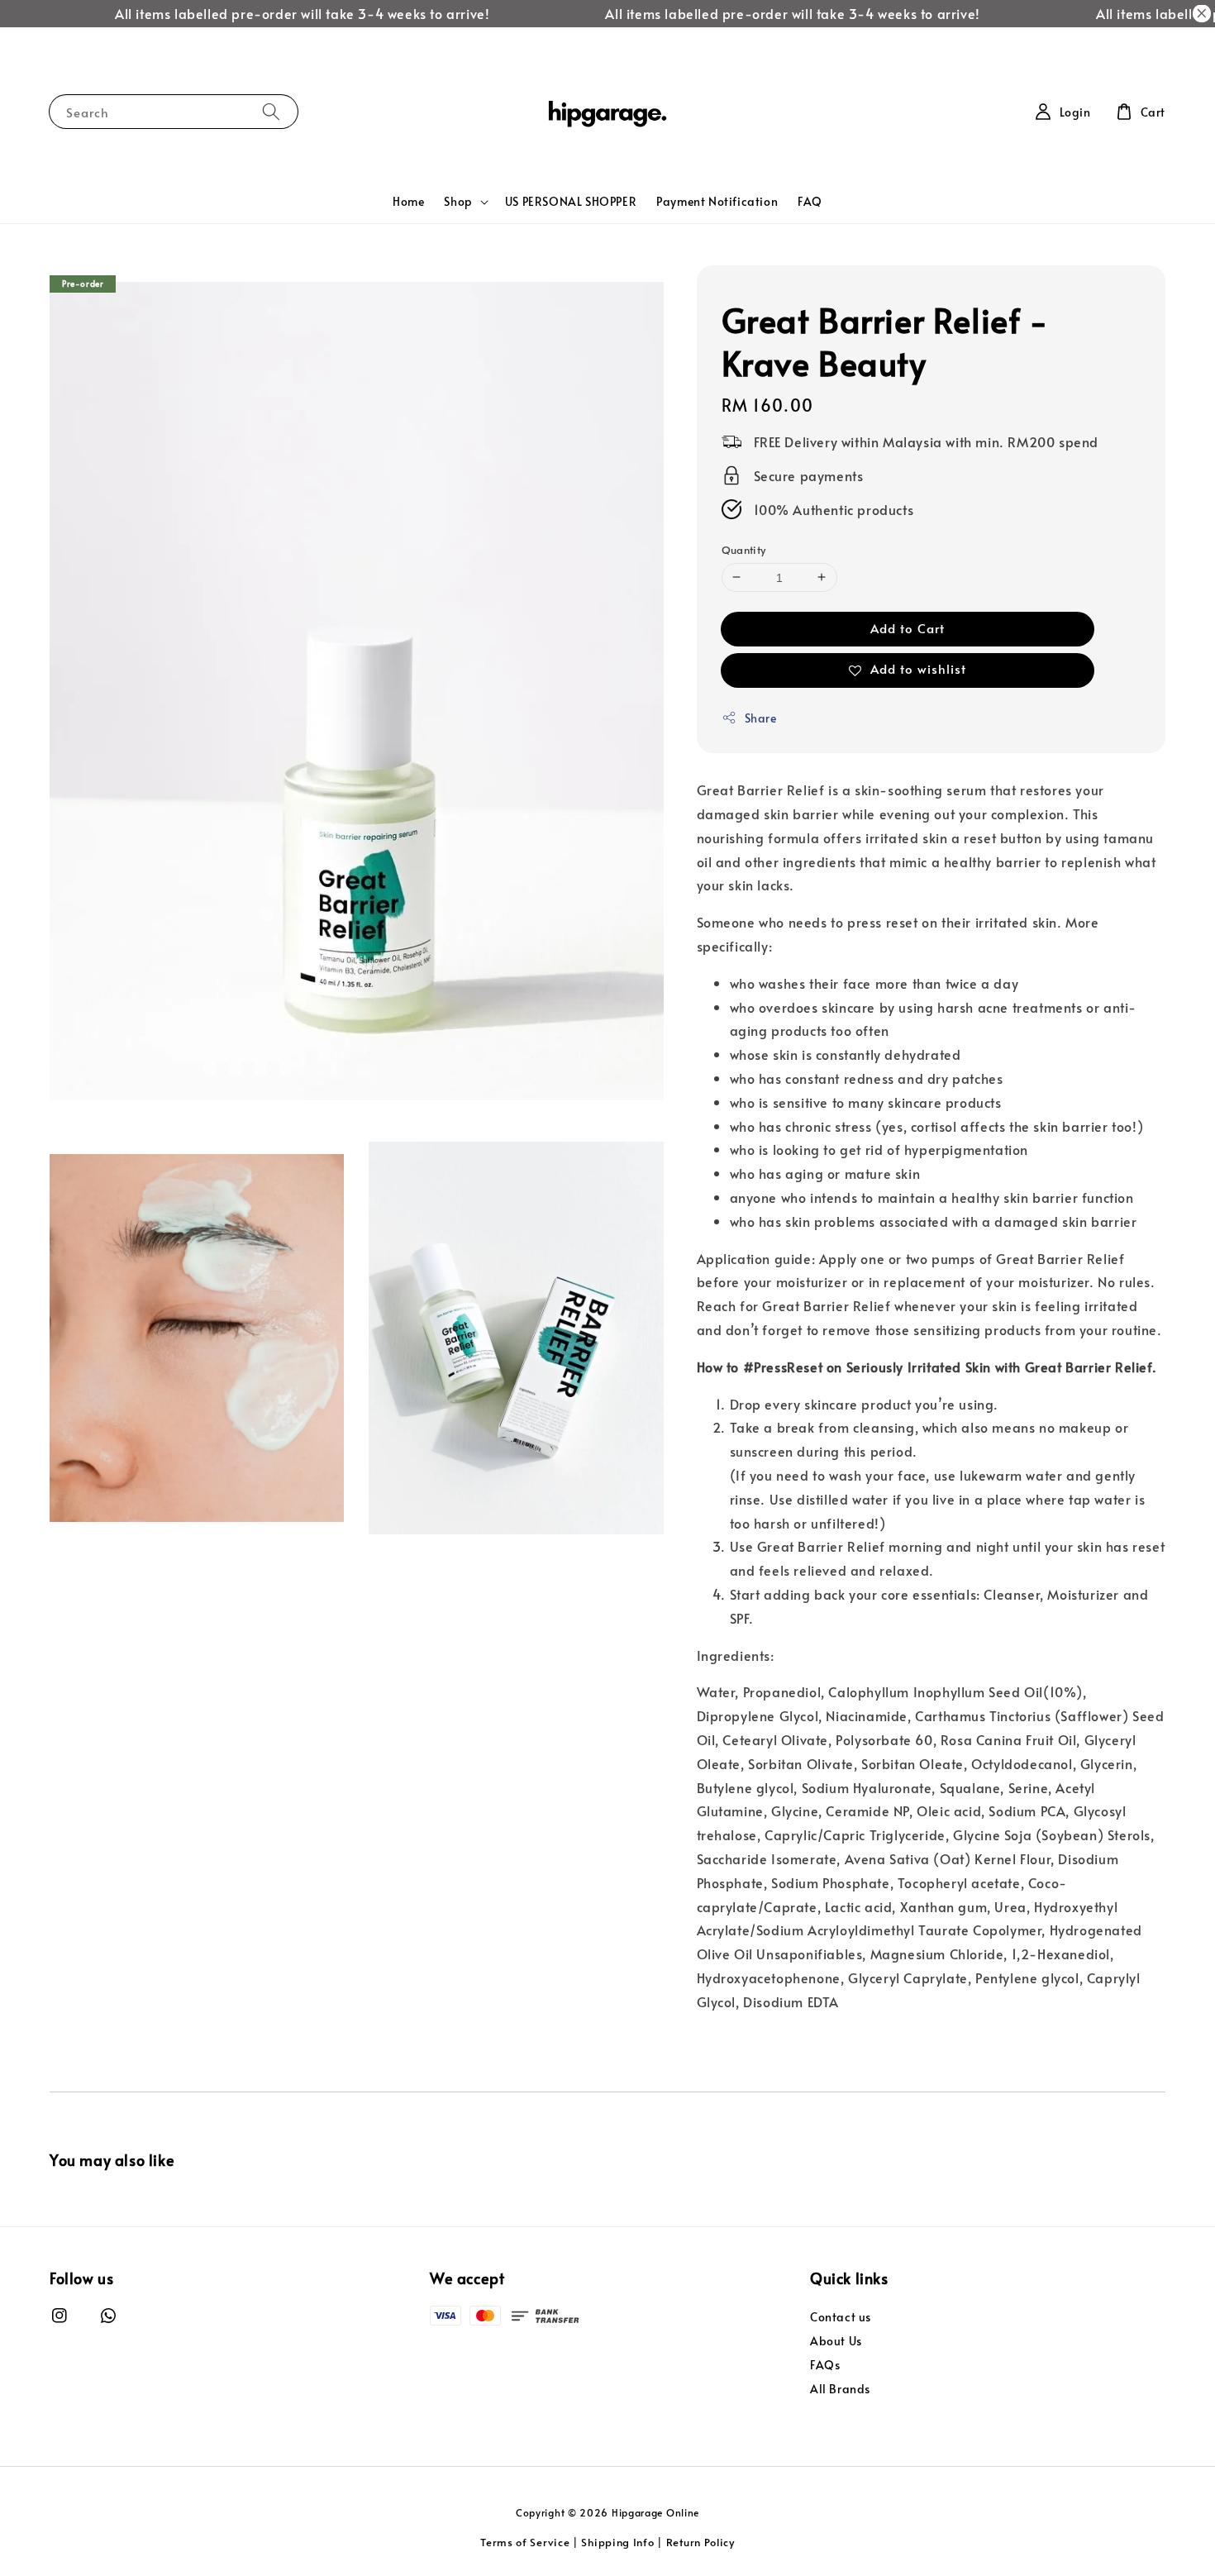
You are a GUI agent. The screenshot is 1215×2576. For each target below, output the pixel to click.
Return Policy (700, 2542)
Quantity (744, 549)
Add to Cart (908, 628)
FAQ (810, 201)
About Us (836, 2341)
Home (408, 201)
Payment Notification (717, 201)
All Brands (840, 2389)
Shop (458, 202)
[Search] (271, 111)
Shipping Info (617, 2542)
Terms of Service (525, 2542)
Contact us (841, 2317)
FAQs (825, 2365)
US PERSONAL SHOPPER (571, 201)
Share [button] (761, 718)
